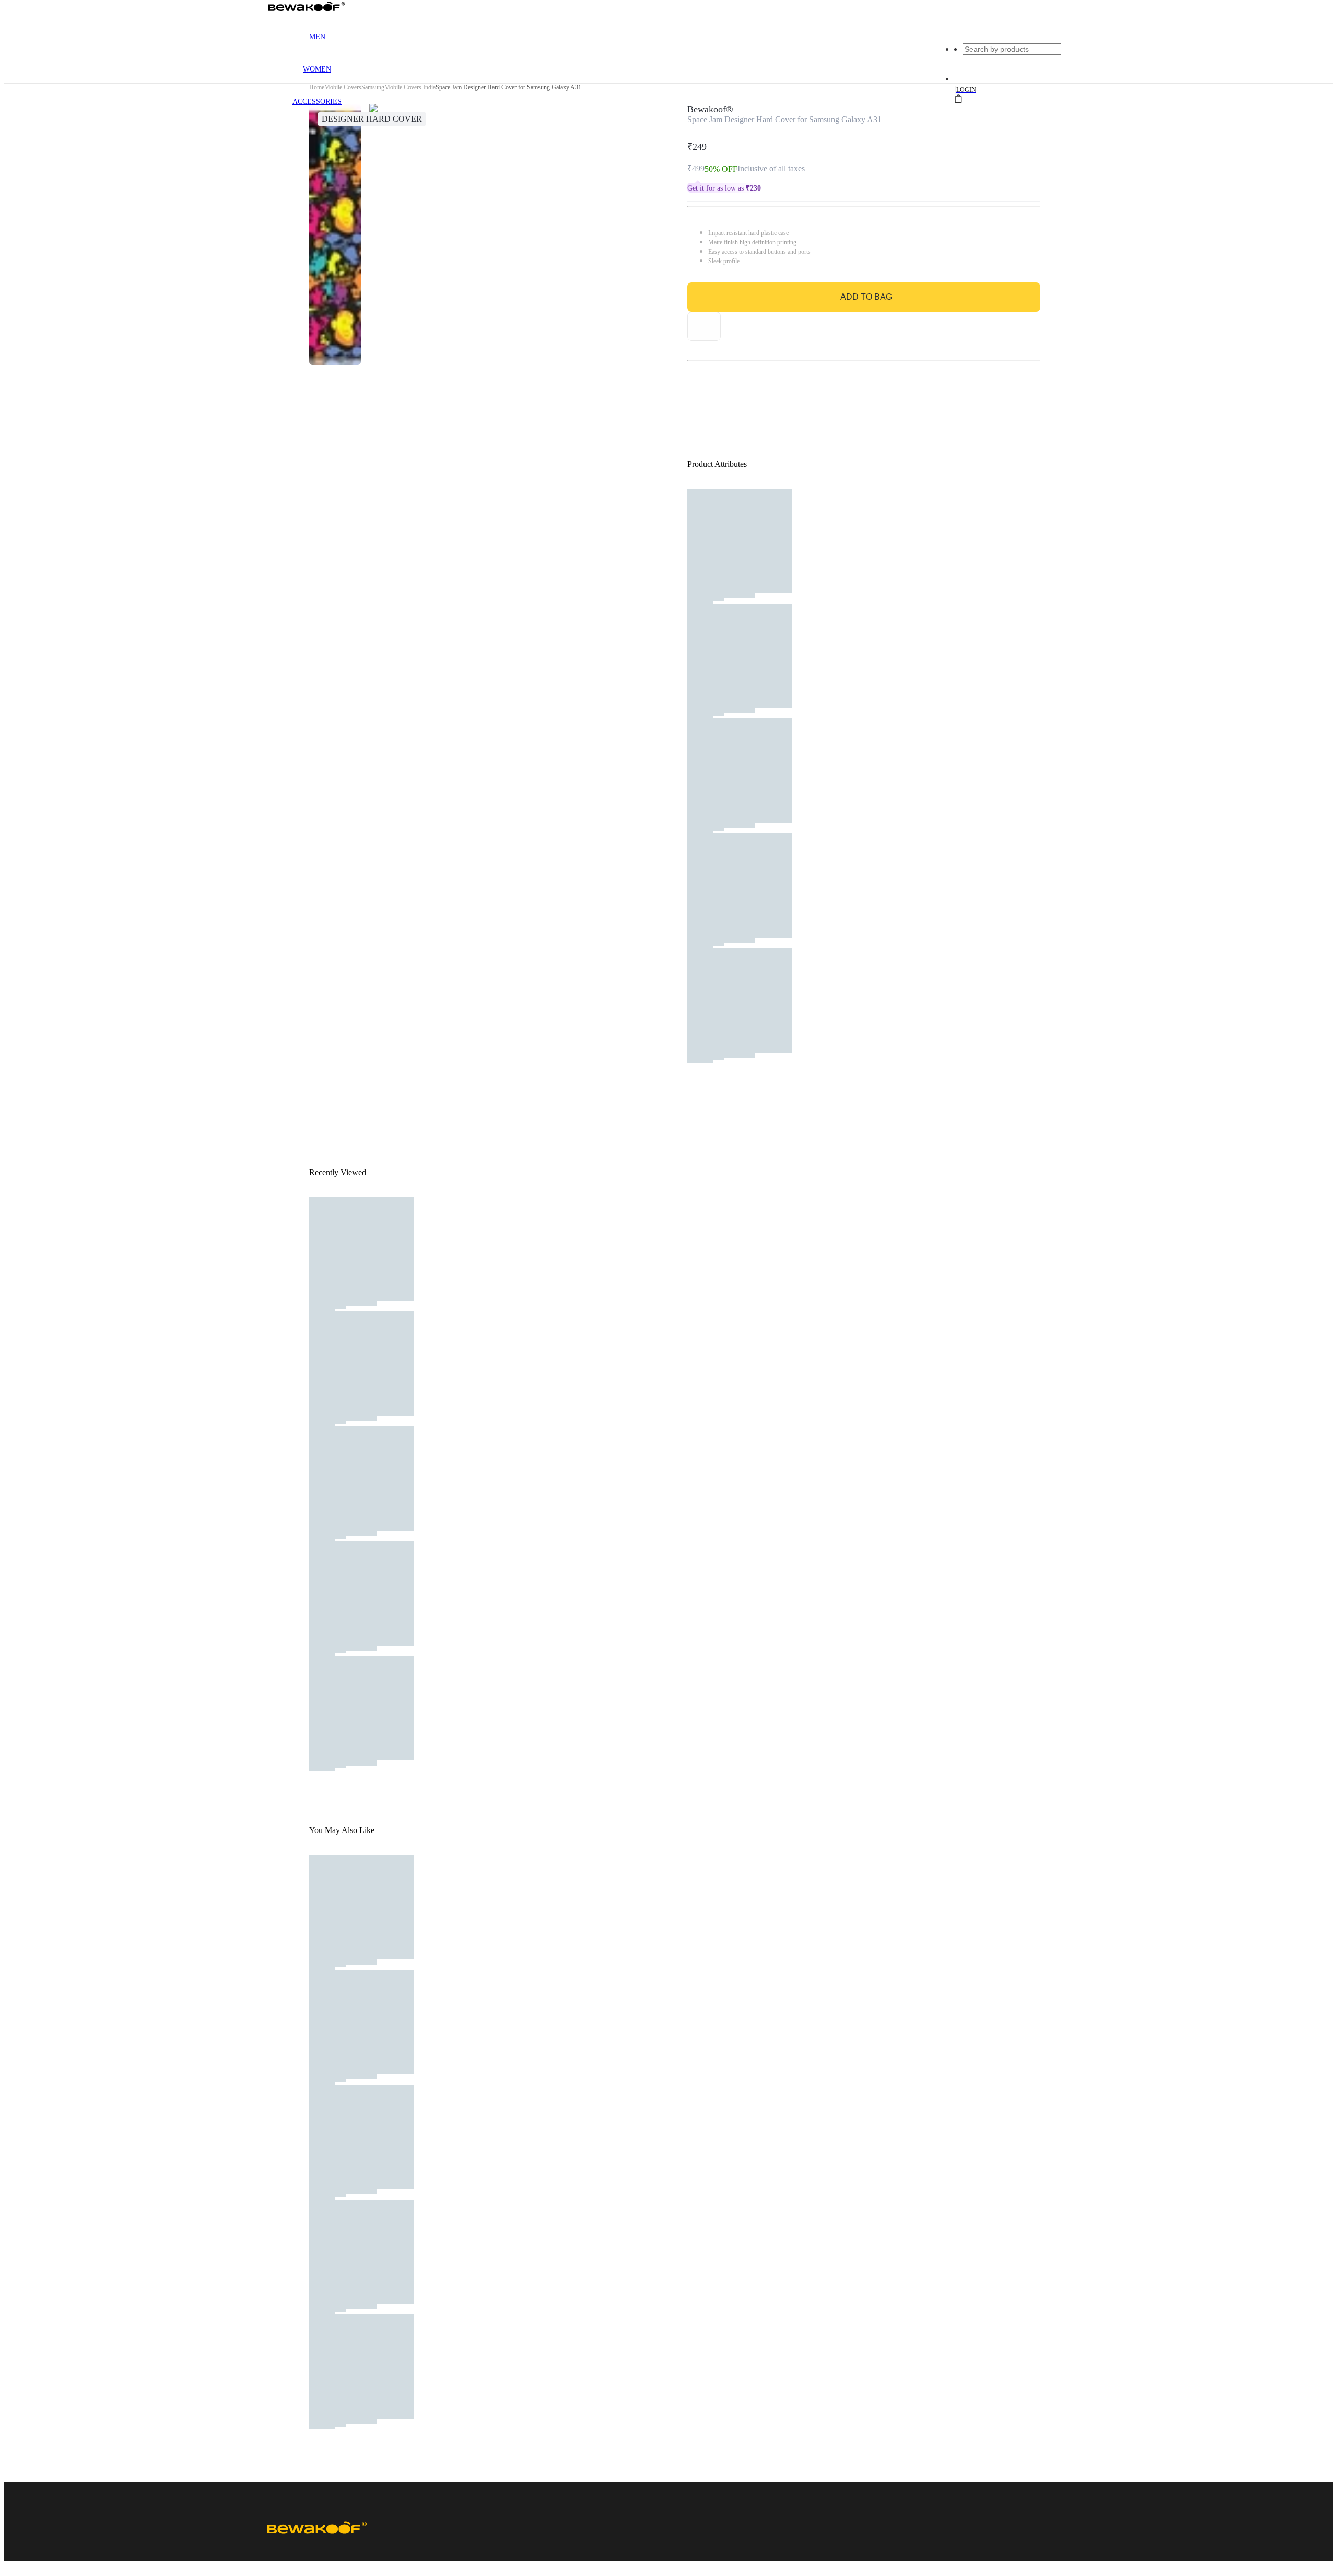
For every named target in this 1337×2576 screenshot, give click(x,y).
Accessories (317, 102)
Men (317, 37)
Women (317, 69)
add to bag (866, 297)
